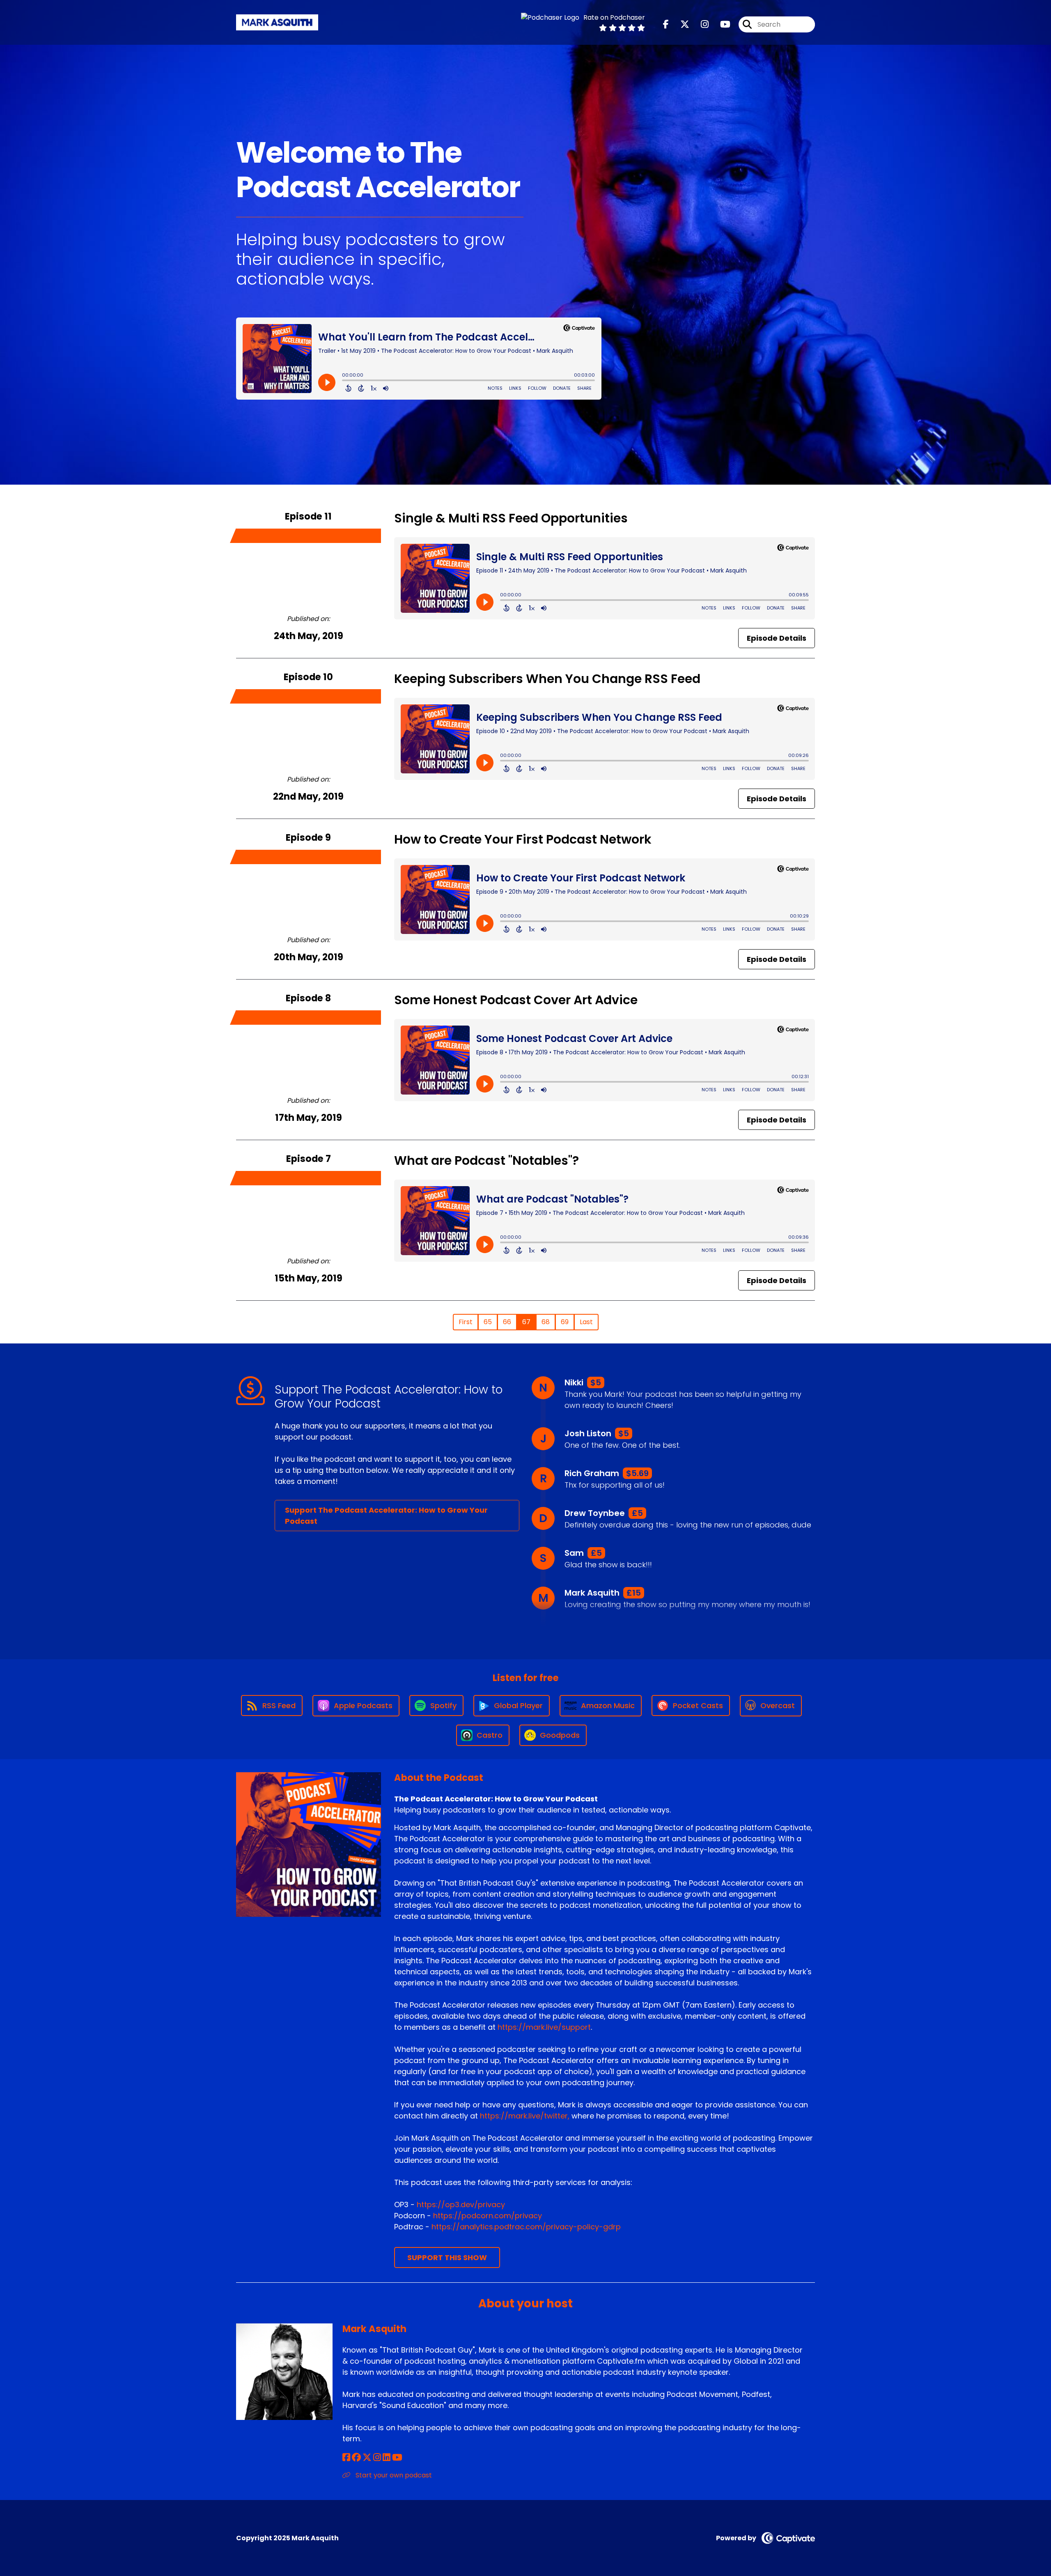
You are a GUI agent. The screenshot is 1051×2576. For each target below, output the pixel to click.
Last (586, 1322)
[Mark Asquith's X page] (367, 2458)
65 (488, 1322)
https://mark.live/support (544, 2027)
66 (507, 1322)
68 (546, 1322)
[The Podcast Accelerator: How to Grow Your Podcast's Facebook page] (666, 24)
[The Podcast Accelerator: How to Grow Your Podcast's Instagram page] (700, 24)
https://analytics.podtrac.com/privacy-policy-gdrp (526, 2227)
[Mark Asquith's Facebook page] (346, 2458)
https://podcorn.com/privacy (488, 2216)
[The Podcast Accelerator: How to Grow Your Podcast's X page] (680, 24)
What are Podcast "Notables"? (486, 1160)
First (466, 1322)
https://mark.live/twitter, (525, 2116)
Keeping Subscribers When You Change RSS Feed (547, 679)
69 (565, 1322)
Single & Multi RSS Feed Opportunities (511, 518)
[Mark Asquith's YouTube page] (397, 2458)
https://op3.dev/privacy (461, 2205)
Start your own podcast (393, 2475)
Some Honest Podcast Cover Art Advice (516, 1000)
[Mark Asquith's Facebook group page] (356, 2458)
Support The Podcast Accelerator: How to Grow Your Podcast (386, 1516)
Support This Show (447, 2257)
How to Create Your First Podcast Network (523, 839)
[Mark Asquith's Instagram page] (377, 2458)
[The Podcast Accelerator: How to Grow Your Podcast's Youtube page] (720, 24)
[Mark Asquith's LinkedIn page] (387, 2458)
